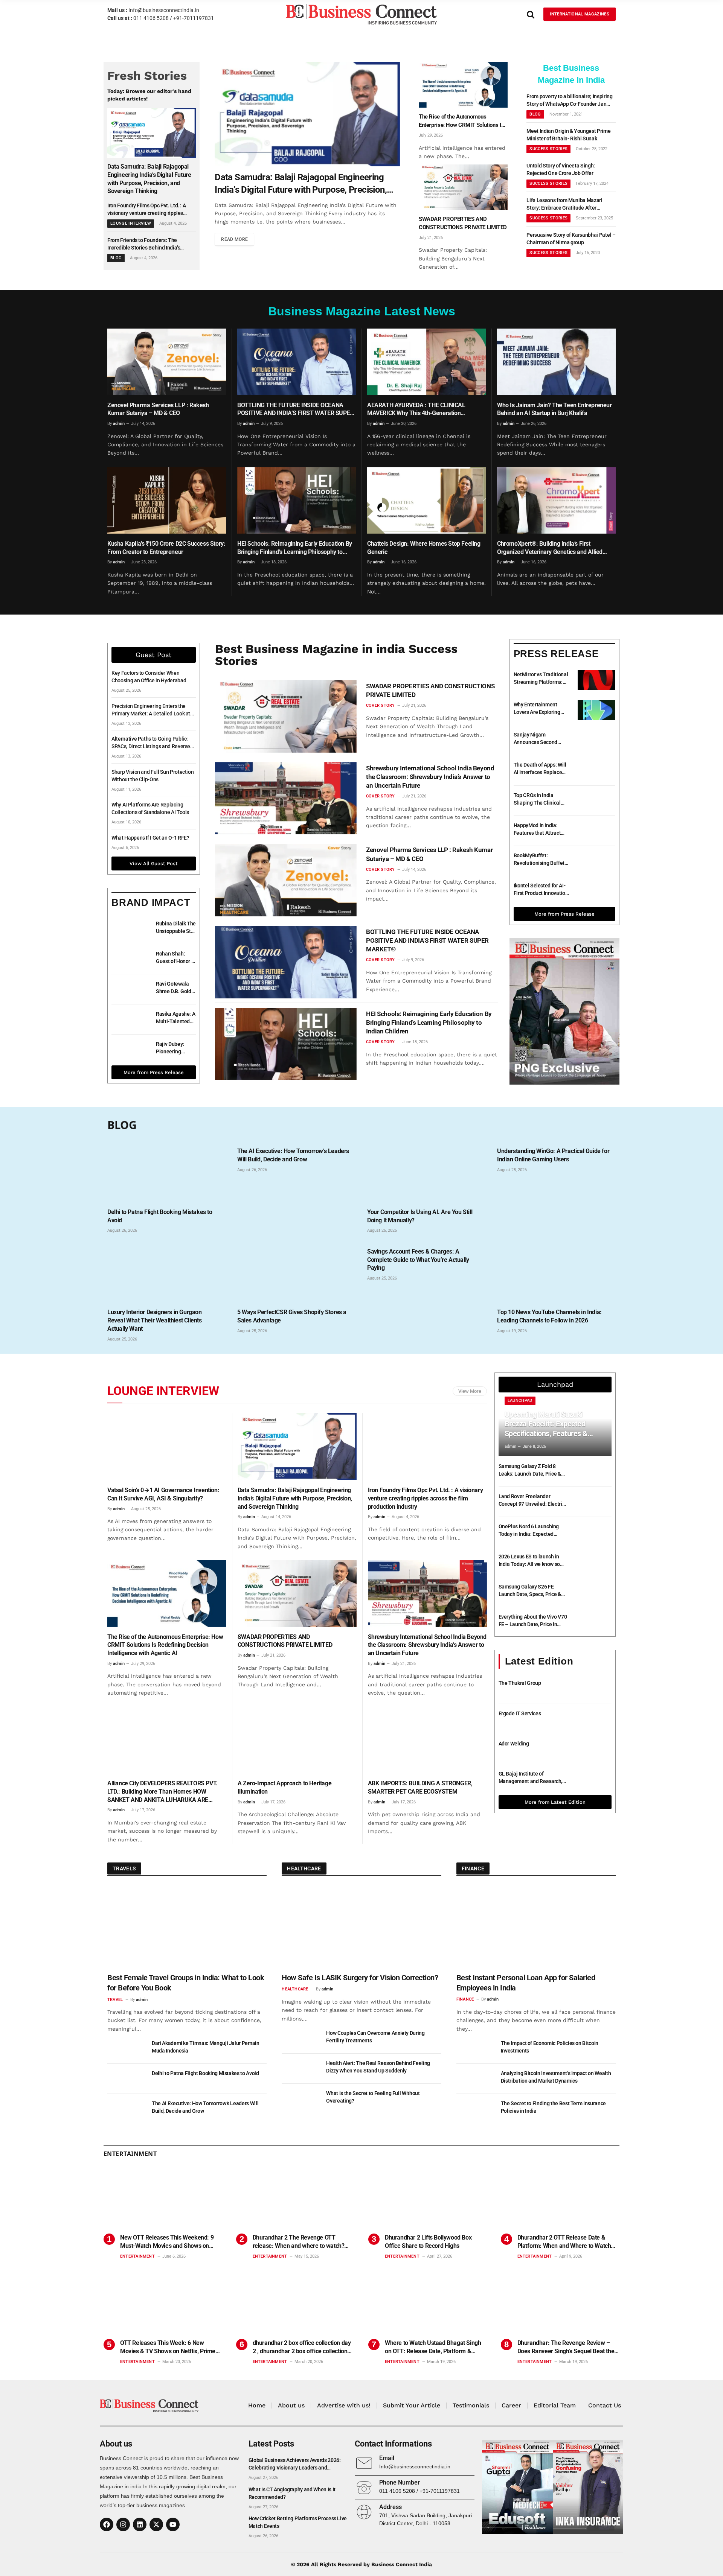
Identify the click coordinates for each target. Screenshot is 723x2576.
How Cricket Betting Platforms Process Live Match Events (298, 2522)
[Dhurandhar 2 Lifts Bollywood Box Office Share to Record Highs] (428, 2198)
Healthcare (295, 1989)
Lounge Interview (163, 1391)
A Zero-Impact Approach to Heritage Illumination (284, 1787)
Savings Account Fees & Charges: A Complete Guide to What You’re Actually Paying (418, 1260)
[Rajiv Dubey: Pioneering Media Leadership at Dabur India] (130, 1050)
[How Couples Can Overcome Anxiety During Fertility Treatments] (300, 2039)
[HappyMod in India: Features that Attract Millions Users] (596, 831)
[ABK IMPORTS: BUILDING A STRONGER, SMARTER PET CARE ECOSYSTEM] (427, 1740)
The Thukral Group (520, 1683)
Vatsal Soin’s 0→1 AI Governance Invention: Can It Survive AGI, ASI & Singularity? (163, 1494)
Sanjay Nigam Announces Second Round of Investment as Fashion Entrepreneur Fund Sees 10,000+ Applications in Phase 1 (540, 739)
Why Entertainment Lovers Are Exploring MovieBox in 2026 (537, 709)
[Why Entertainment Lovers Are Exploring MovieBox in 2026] (596, 710)
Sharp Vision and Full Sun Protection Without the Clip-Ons (153, 776)
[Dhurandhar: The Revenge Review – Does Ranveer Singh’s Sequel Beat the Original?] (560, 2304)
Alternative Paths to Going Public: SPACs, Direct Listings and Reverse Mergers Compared (151, 743)
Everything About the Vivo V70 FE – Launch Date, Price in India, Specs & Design (533, 1621)
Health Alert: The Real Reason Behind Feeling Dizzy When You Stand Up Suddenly (378, 2067)
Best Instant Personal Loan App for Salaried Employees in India (526, 1983)
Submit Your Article (412, 2405)
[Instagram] (123, 2524)
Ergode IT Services (520, 1713)
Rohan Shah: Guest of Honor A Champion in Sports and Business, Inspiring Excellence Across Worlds (175, 958)
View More (470, 1391)
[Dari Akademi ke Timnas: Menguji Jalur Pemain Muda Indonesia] (126, 2049)
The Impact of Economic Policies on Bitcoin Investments (550, 2047)
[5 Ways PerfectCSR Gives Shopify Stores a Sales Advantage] (297, 1272)
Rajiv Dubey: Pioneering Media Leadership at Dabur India (172, 1048)
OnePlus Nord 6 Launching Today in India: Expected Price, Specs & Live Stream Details (529, 1531)
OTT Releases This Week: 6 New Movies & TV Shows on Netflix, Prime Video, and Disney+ (168, 2347)
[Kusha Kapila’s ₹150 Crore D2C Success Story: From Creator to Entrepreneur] (167, 500)
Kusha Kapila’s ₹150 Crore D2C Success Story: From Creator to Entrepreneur (166, 548)
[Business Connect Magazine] (361, 14)
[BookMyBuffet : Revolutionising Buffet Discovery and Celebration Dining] (596, 861)
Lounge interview (131, 223)
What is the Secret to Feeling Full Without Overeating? (373, 2097)
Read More (234, 239)
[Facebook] (107, 2524)
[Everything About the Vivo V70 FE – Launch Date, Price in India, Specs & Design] (593, 1622)
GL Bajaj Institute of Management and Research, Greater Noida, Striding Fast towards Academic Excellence (532, 1778)
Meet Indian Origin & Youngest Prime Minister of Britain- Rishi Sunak (568, 135)
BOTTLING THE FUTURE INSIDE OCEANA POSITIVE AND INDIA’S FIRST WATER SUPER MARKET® (295, 410)
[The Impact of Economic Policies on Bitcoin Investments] (475, 2049)
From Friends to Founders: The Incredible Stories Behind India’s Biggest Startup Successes (144, 244)
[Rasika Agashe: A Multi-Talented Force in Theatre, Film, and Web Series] (130, 1019)
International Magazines (580, 14)
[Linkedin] (140, 2524)
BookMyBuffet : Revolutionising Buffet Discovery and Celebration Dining (539, 860)
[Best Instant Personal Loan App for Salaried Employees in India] (536, 1927)
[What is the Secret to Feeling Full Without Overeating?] (300, 2099)
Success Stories (548, 149)
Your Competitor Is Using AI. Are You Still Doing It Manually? (420, 1216)
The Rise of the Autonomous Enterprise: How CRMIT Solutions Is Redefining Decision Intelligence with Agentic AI (463, 121)
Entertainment (137, 2256)
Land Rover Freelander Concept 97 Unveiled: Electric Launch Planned (532, 1500)
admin (119, 424)
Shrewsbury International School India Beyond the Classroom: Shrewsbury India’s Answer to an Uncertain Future (430, 777)
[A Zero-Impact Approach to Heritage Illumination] (297, 1740)
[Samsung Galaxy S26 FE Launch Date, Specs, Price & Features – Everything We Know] (593, 1592)
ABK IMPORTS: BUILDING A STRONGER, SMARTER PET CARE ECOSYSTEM (420, 1787)
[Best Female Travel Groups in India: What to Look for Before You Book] (187, 1927)
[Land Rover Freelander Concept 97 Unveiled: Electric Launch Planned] (593, 1502)
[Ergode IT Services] (593, 1719)
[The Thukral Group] (593, 1689)
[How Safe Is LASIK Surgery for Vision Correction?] (361, 1927)
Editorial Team (555, 2405)
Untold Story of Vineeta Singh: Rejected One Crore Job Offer (561, 169)
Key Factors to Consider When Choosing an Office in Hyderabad (149, 677)
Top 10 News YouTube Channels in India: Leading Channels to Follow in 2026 (549, 1316)
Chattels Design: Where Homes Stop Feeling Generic (424, 548)
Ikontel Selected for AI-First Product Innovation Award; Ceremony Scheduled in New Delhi (541, 890)
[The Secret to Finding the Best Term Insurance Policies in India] (475, 2109)
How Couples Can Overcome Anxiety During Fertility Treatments (375, 2037)
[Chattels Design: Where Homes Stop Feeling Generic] (426, 500)
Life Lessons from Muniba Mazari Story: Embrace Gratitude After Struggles (564, 204)
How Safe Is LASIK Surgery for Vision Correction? (360, 1978)
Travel (115, 2000)
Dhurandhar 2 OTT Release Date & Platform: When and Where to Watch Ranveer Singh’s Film (564, 2242)
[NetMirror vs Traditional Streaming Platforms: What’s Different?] (596, 680)
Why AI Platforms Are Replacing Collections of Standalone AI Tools (150, 808)
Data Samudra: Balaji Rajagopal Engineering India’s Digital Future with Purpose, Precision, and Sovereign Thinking (149, 179)
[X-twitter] (156, 2524)
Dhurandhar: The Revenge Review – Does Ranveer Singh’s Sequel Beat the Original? (566, 2347)
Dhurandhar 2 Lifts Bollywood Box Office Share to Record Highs (428, 2242)
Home (257, 2405)
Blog (116, 258)
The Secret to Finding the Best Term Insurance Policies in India (553, 2107)
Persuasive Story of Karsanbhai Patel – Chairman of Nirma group (571, 239)
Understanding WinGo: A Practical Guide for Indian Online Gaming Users (553, 1155)
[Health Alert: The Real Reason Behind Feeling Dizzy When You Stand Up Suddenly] (300, 2069)
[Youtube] (173, 2524)
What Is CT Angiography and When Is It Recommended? (292, 2493)
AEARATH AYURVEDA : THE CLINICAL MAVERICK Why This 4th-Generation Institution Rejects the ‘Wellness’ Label (416, 410)
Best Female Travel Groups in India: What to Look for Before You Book (186, 1983)
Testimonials (471, 2405)
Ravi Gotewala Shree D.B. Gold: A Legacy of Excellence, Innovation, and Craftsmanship (174, 988)
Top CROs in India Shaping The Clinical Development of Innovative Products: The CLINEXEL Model (542, 799)
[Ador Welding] (593, 1749)
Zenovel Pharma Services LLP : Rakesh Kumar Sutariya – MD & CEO (158, 409)
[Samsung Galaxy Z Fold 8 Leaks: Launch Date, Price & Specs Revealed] (593, 1472)
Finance (465, 1999)
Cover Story (380, 705)
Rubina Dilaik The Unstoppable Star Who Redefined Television (176, 928)
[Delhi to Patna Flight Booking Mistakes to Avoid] (167, 1172)
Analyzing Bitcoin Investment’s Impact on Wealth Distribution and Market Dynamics (556, 2077)
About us (291, 2405)
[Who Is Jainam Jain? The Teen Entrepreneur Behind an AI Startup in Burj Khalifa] (556, 362)
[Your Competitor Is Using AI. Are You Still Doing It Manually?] (426, 1172)
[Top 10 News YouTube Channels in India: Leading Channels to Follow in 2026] (556, 1272)
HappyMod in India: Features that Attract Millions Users (537, 829)
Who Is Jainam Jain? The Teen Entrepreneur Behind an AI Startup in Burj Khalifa (554, 409)
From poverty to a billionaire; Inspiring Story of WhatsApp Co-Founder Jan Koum (569, 100)
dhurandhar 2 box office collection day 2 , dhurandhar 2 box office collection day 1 (302, 2347)
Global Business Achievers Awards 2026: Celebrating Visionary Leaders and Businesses (295, 2464)
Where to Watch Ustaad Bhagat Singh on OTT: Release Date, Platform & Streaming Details (433, 2347)
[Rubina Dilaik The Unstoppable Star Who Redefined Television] (130, 929)
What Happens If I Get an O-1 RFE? (150, 838)
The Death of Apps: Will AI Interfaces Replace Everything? (540, 769)
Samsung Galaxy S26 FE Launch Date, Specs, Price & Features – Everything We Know (530, 1591)
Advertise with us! (344, 2405)
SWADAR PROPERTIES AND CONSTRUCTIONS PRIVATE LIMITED (463, 223)
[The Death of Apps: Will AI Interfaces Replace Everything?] (596, 770)
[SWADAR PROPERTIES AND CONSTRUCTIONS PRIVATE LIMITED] (463, 187)
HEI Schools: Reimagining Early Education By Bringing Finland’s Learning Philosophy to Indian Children (295, 548)
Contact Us (605, 2405)
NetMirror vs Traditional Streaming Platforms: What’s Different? (541, 679)
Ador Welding (514, 1744)
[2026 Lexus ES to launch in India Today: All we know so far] (593, 1562)
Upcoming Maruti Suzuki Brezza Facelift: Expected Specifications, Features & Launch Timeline (546, 1424)
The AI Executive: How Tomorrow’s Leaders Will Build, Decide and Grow (293, 1155)
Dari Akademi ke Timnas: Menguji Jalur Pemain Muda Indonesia (206, 2047)
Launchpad (520, 1401)
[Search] (531, 14)
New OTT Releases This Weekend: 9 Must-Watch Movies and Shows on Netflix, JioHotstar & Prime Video (167, 2242)
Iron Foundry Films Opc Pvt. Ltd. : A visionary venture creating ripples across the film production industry (147, 210)
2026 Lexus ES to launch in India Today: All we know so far (529, 1561)
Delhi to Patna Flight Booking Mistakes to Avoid (160, 1216)
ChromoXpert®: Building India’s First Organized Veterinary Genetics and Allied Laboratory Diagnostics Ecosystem (550, 548)
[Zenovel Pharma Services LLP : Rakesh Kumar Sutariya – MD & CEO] (167, 362)
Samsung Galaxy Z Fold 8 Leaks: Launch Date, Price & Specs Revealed (530, 1470)
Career (511, 2405)
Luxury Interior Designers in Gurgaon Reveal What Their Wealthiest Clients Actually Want (155, 1320)
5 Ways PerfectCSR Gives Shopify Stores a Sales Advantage (292, 1316)
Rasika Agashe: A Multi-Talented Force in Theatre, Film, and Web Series (175, 1018)
